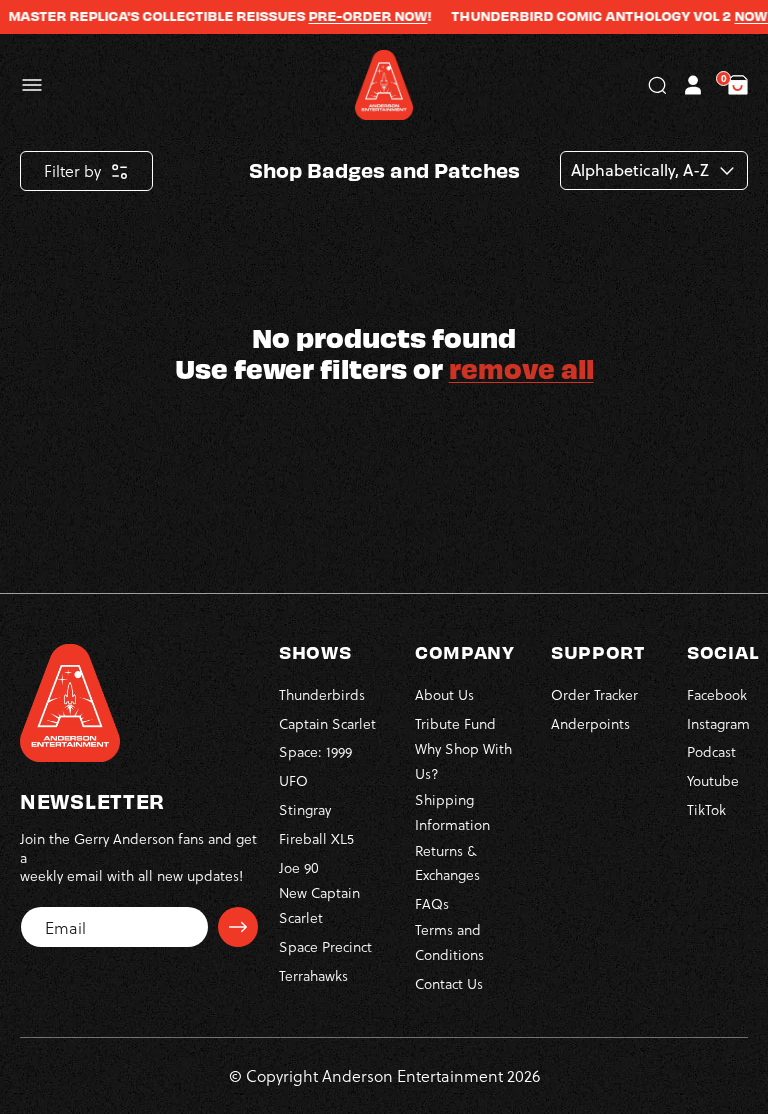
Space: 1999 (315, 751)
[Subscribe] (238, 927)
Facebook (717, 694)
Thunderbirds (322, 694)
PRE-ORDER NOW (353, 16)
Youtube (713, 780)
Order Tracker (594, 694)
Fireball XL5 (316, 838)
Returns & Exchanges (447, 863)
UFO (293, 780)
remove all (521, 367)
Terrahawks (313, 975)
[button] (32, 85)
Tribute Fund (455, 723)
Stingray (305, 809)
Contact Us (449, 983)
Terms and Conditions (449, 942)
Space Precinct (325, 946)
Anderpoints (590, 723)
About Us (444, 694)
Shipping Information (452, 812)
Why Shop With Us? (463, 761)
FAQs (432, 903)
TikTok (706, 809)
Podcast (711, 751)
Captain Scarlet (327, 723)
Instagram (718, 723)
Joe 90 (299, 867)
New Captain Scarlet (319, 905)
